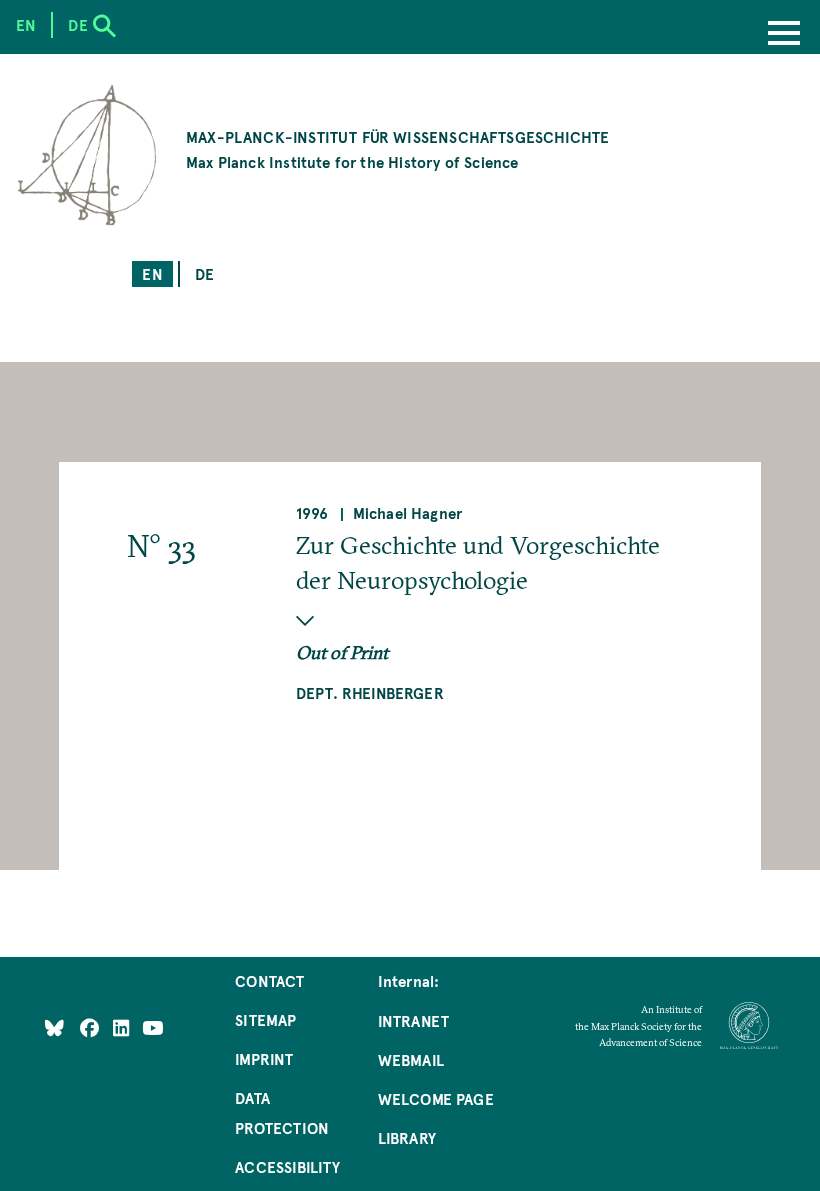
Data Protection (282, 1112)
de (204, 273)
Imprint (264, 1058)
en (152, 273)
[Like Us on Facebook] (91, 1026)
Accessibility (287, 1166)
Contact (269, 980)
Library (407, 1137)
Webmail (411, 1059)
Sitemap (265, 1019)
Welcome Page (436, 1098)
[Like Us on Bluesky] (54, 1026)
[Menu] (784, 35)
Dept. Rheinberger (370, 692)
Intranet (413, 1020)
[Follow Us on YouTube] (152, 1026)
